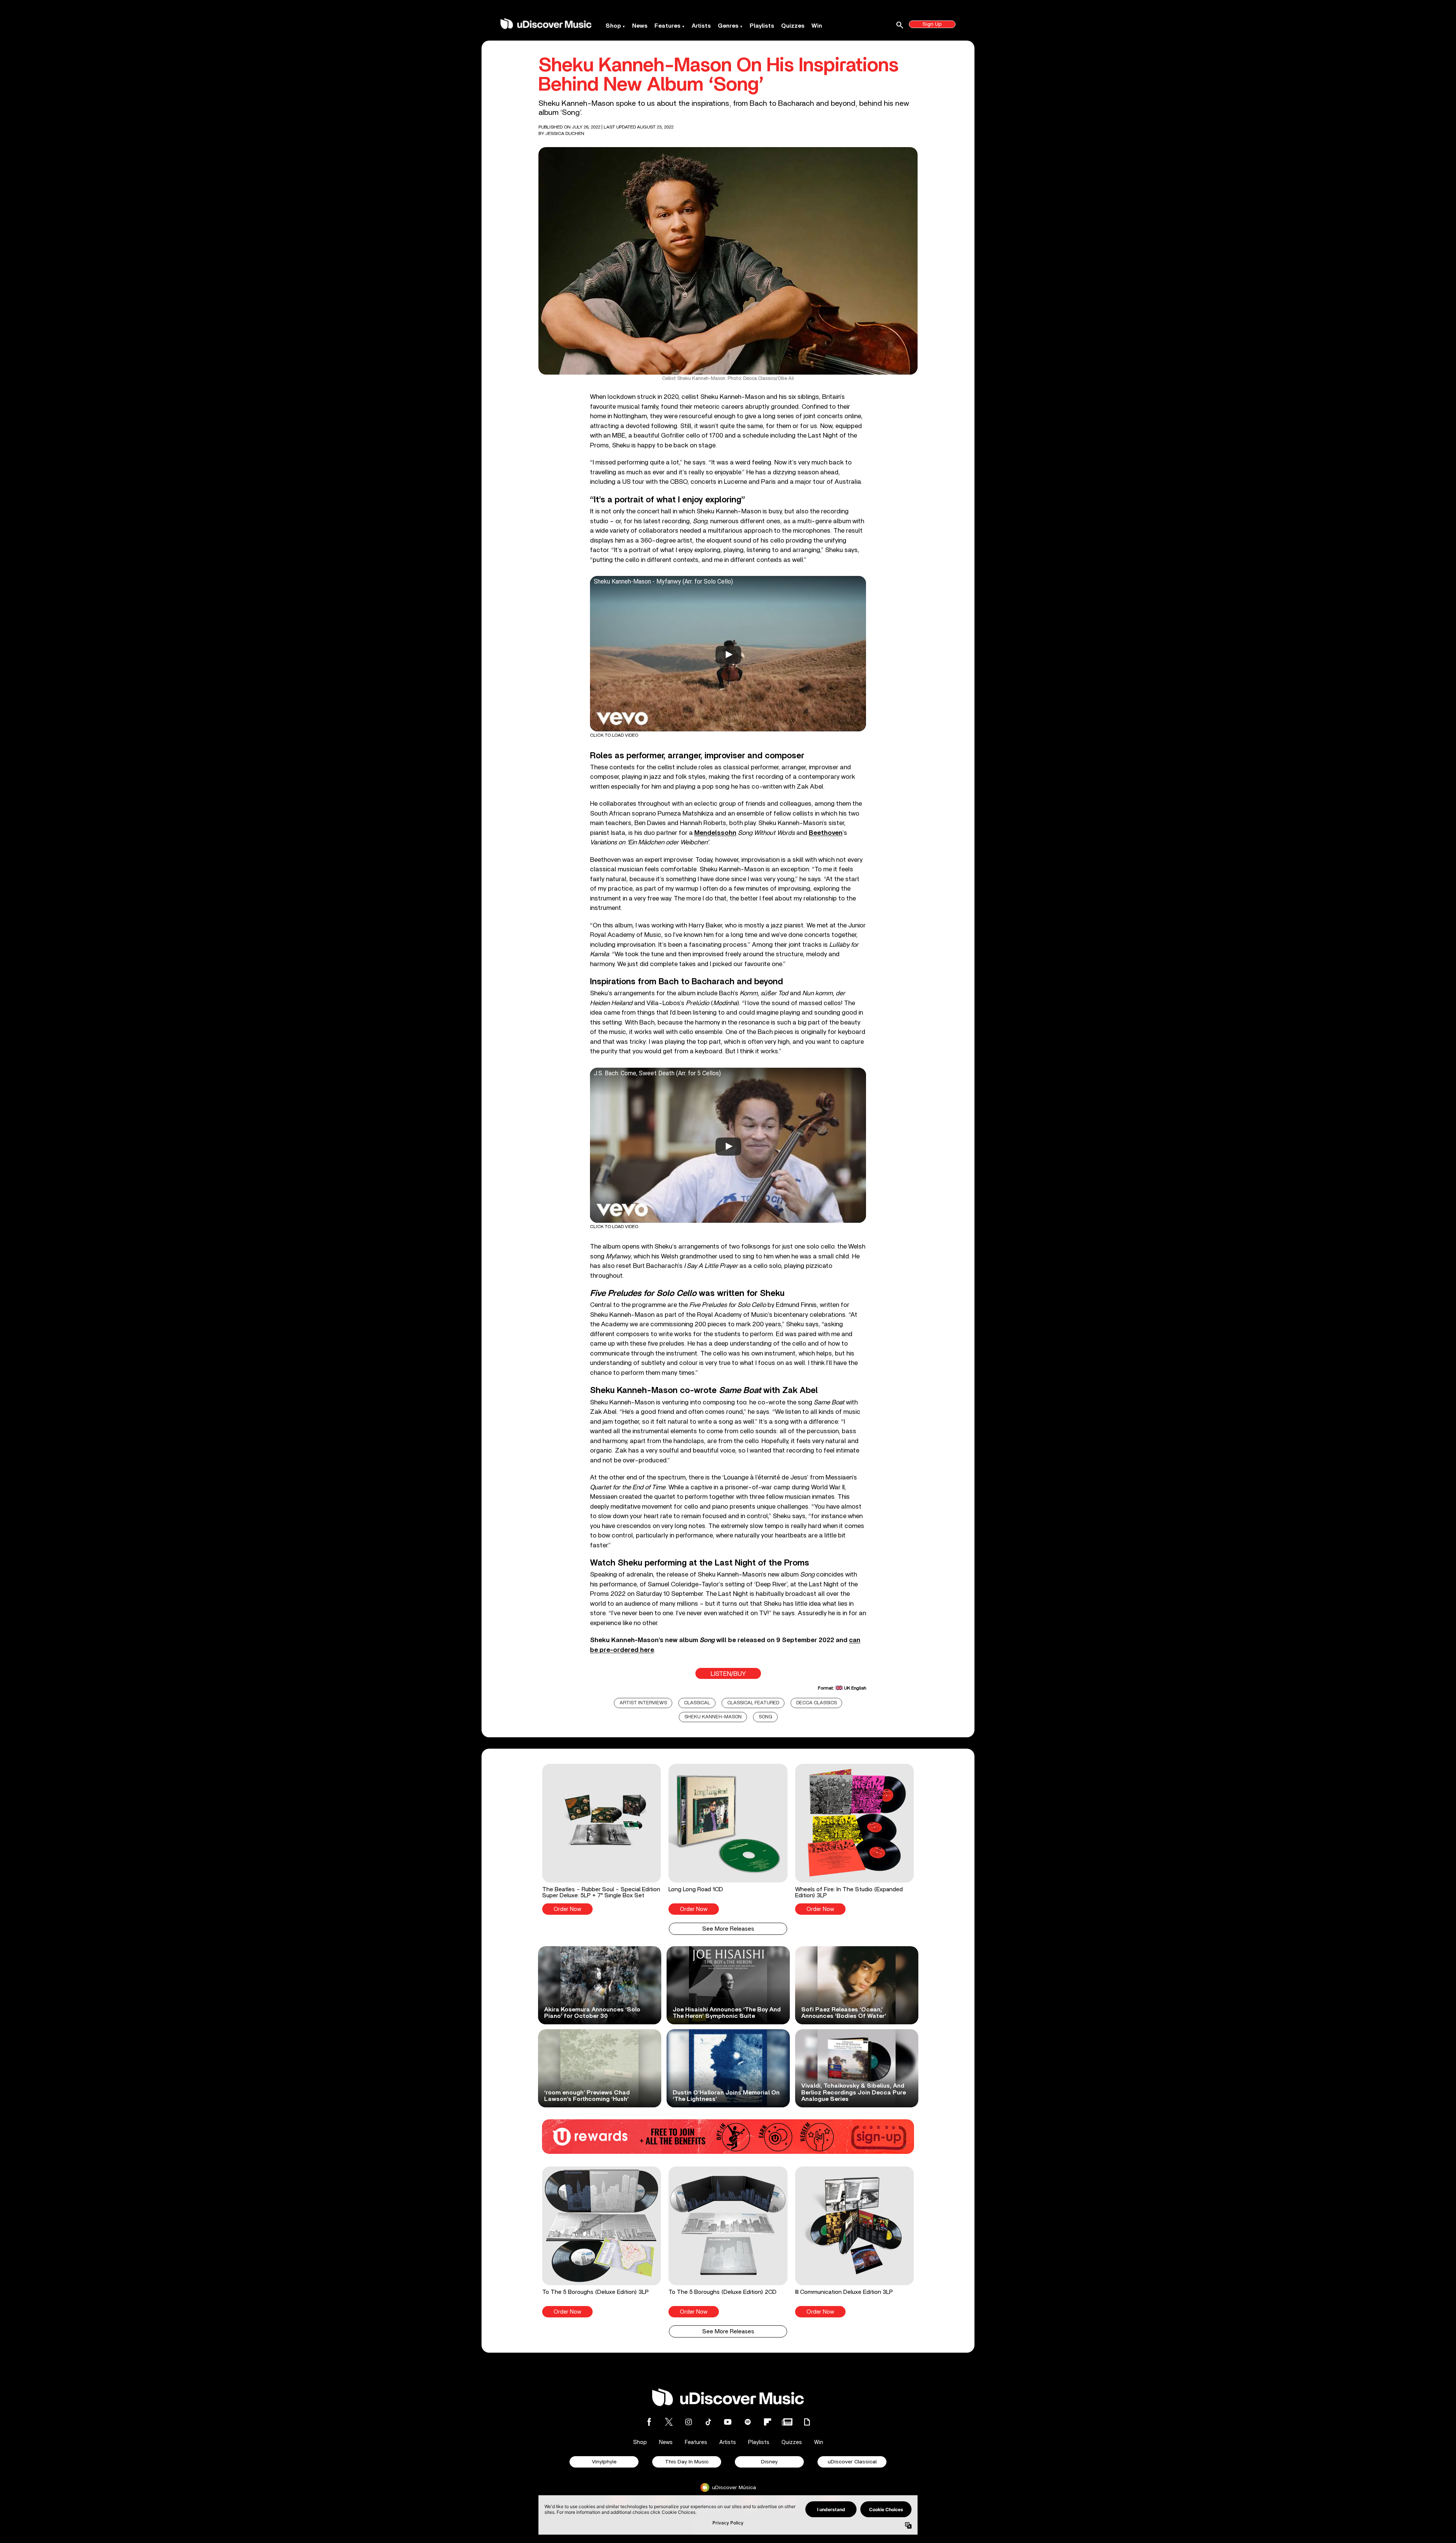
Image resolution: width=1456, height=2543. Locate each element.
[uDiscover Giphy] (807, 2422)
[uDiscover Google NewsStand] (787, 2422)
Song (766, 1717)
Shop (613, 26)
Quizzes (793, 26)
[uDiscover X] (669, 2422)
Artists (701, 26)
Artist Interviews (643, 1703)
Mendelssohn (715, 833)
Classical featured (753, 1703)
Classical (697, 1703)
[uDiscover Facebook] (649, 2422)
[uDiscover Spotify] (748, 2422)
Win (817, 26)
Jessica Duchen (565, 133)
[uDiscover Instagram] (689, 2422)
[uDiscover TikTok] (708, 2422)
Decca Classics (817, 1703)
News (640, 26)
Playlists (762, 26)
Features (668, 26)
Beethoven (826, 833)
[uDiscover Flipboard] (767, 2422)
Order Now (567, 1909)
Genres (728, 26)
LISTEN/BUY (728, 1674)
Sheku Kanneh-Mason (713, 1717)
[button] (602, 1839)
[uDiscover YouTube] (728, 2422)
